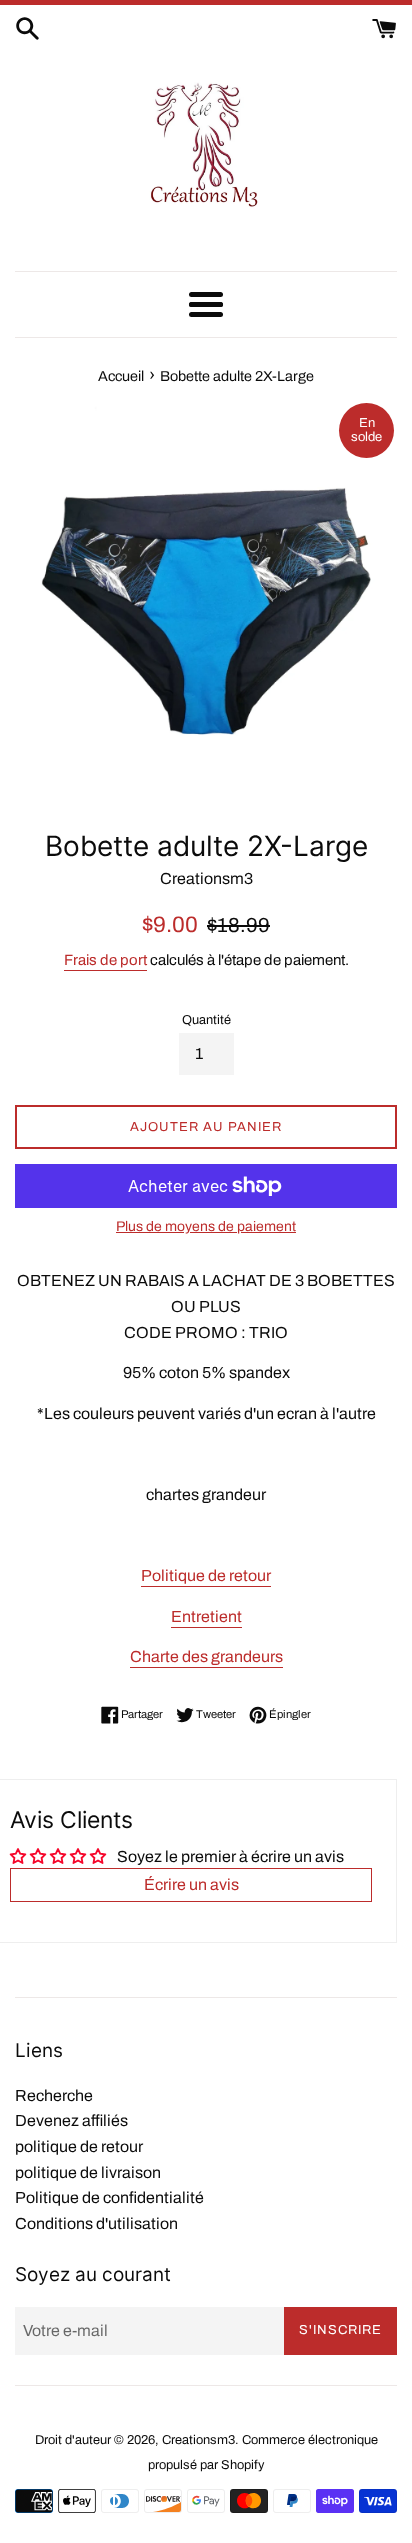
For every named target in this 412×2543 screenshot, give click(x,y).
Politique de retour (206, 1575)
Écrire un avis (191, 1884)
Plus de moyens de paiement (206, 1226)
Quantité (206, 1020)
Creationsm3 (198, 2440)
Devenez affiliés (71, 2120)
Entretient (206, 1616)
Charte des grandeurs (206, 1656)
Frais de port (105, 960)
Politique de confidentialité (109, 2197)
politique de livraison (88, 2172)
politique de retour (79, 2146)
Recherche (54, 2095)
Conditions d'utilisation (96, 2223)
